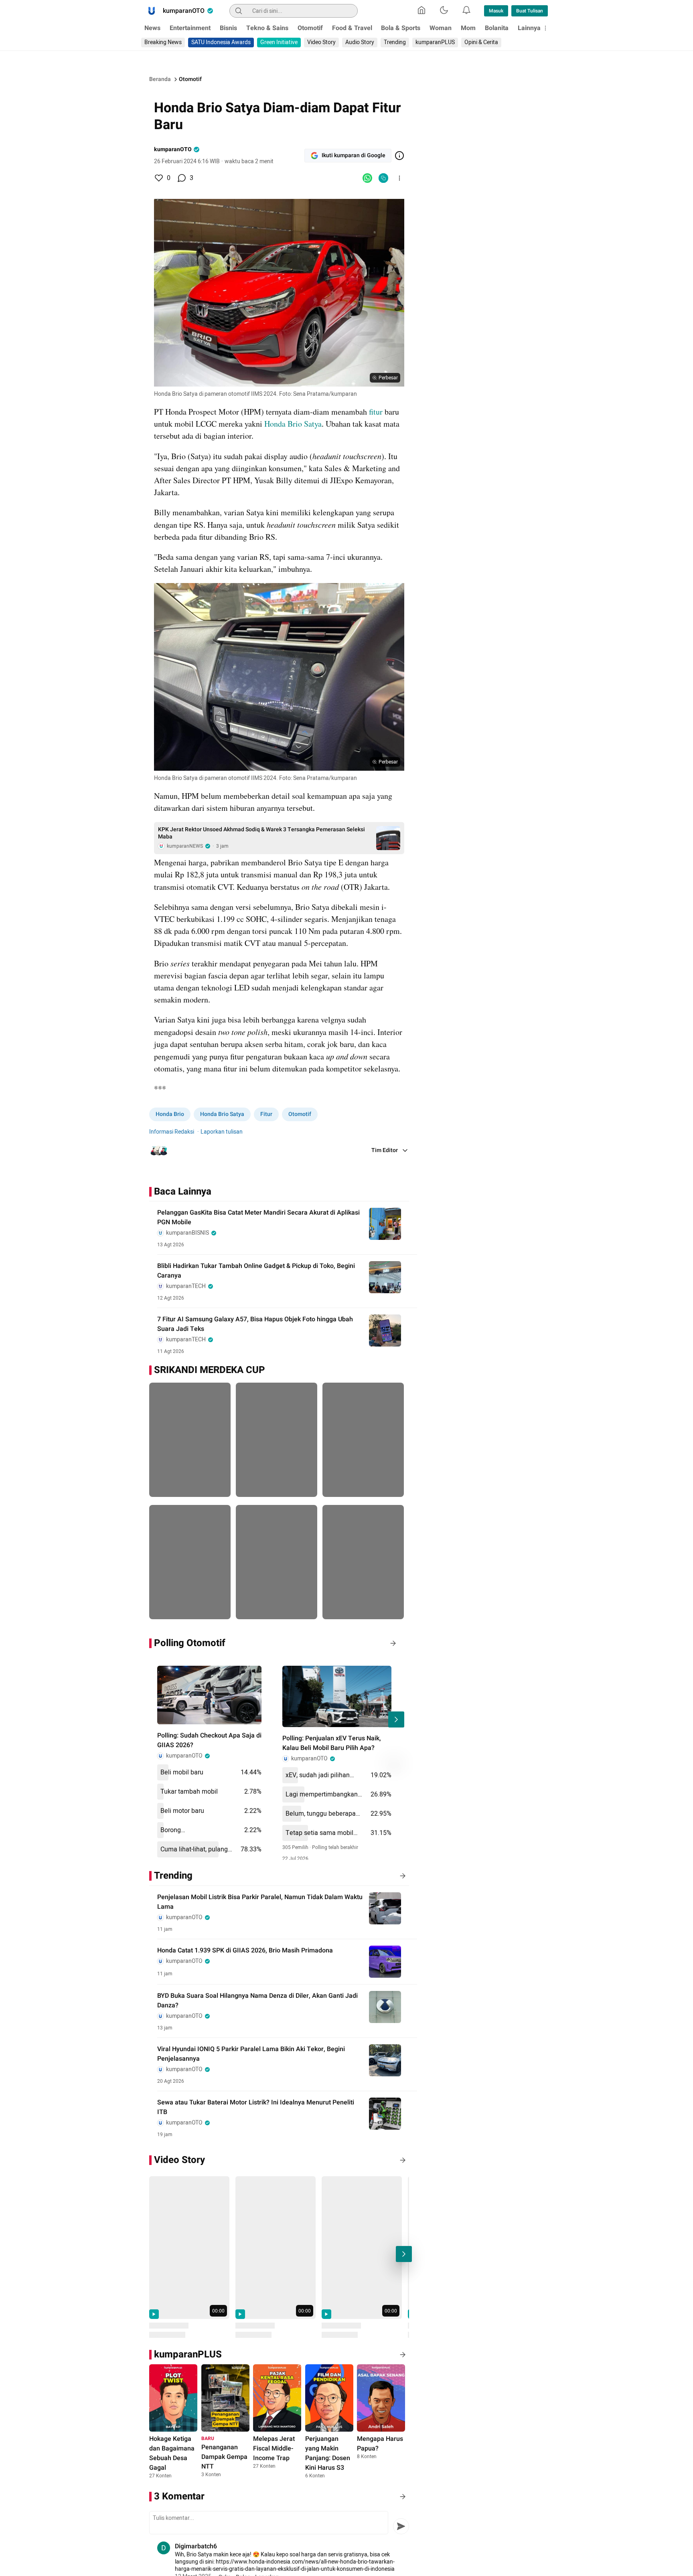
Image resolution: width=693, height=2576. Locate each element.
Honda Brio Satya (293, 424)
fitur (376, 412)
